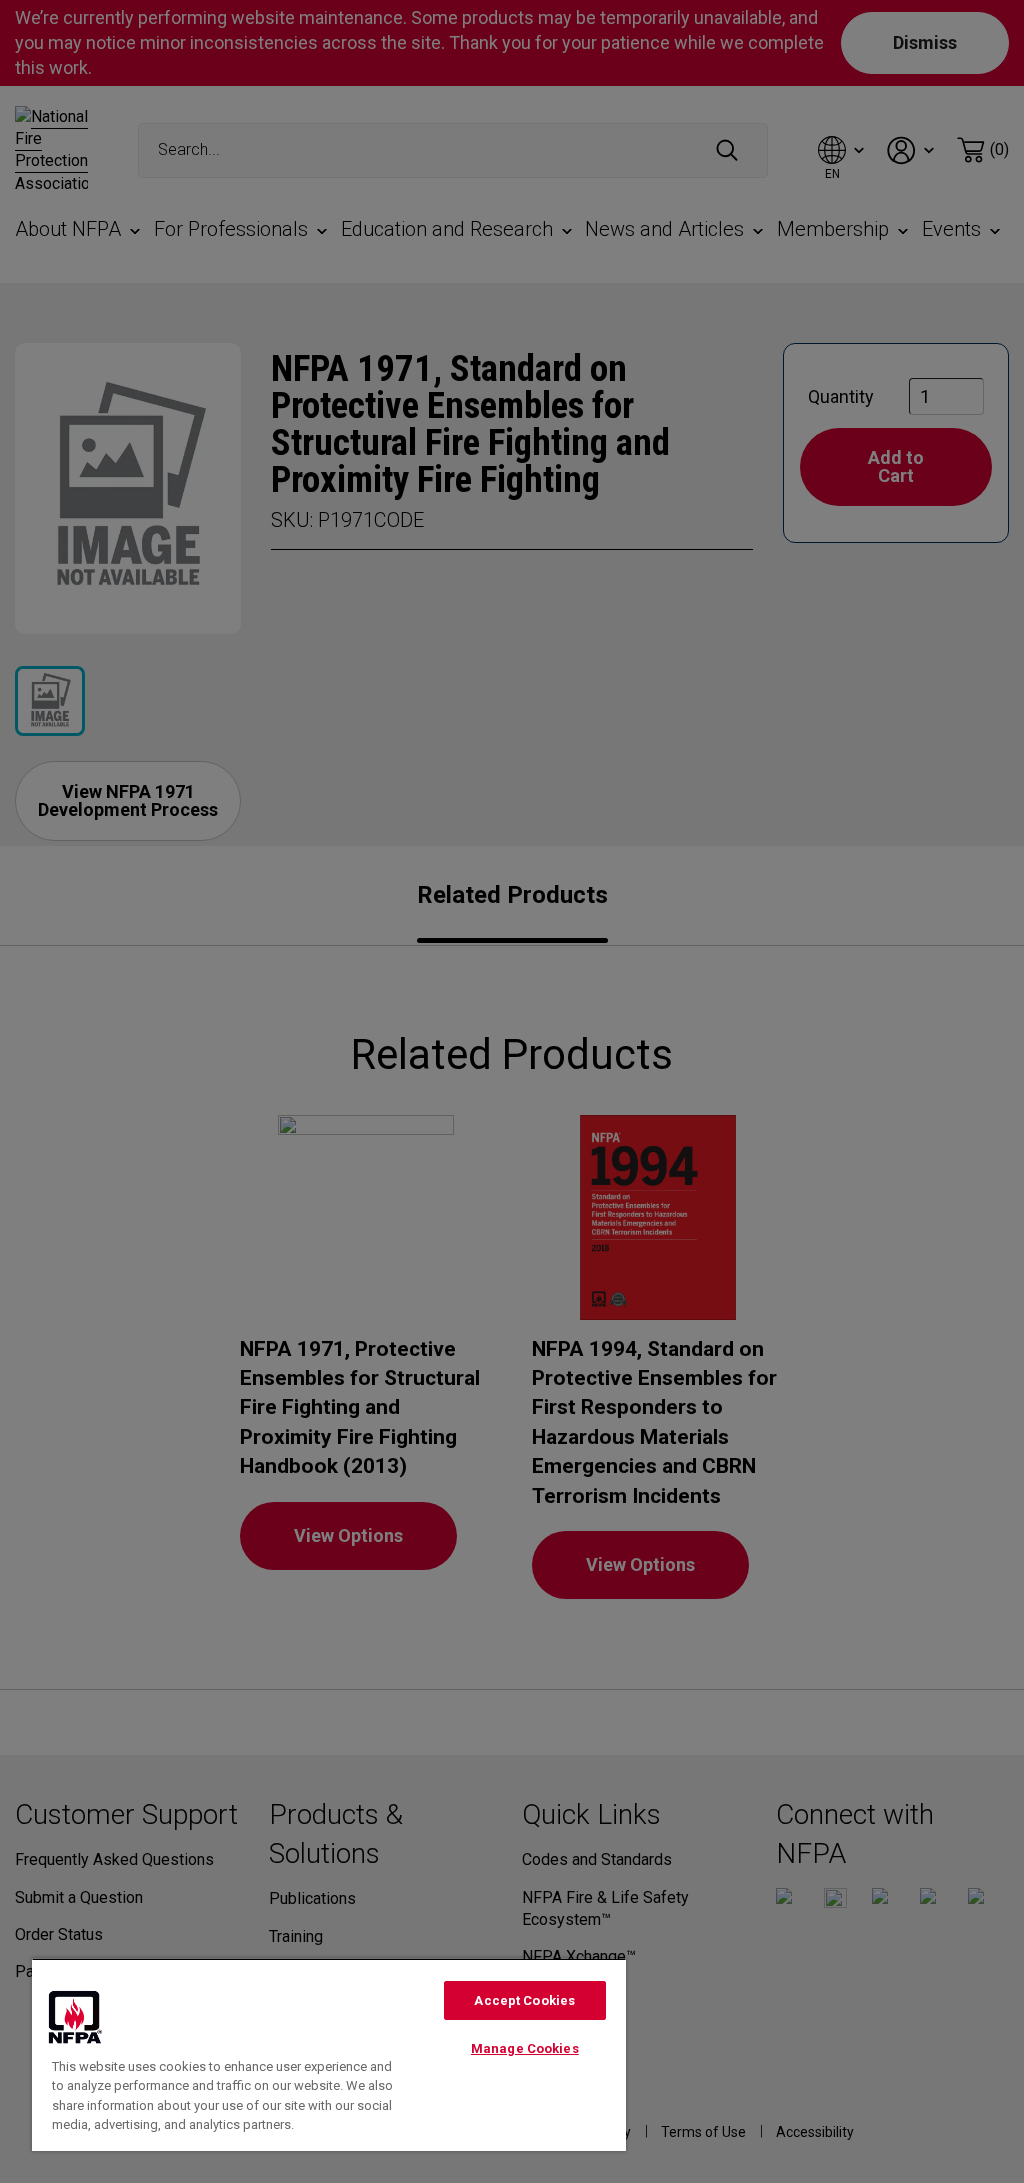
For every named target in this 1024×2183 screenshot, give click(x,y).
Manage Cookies (525, 2048)
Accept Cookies (524, 2000)
